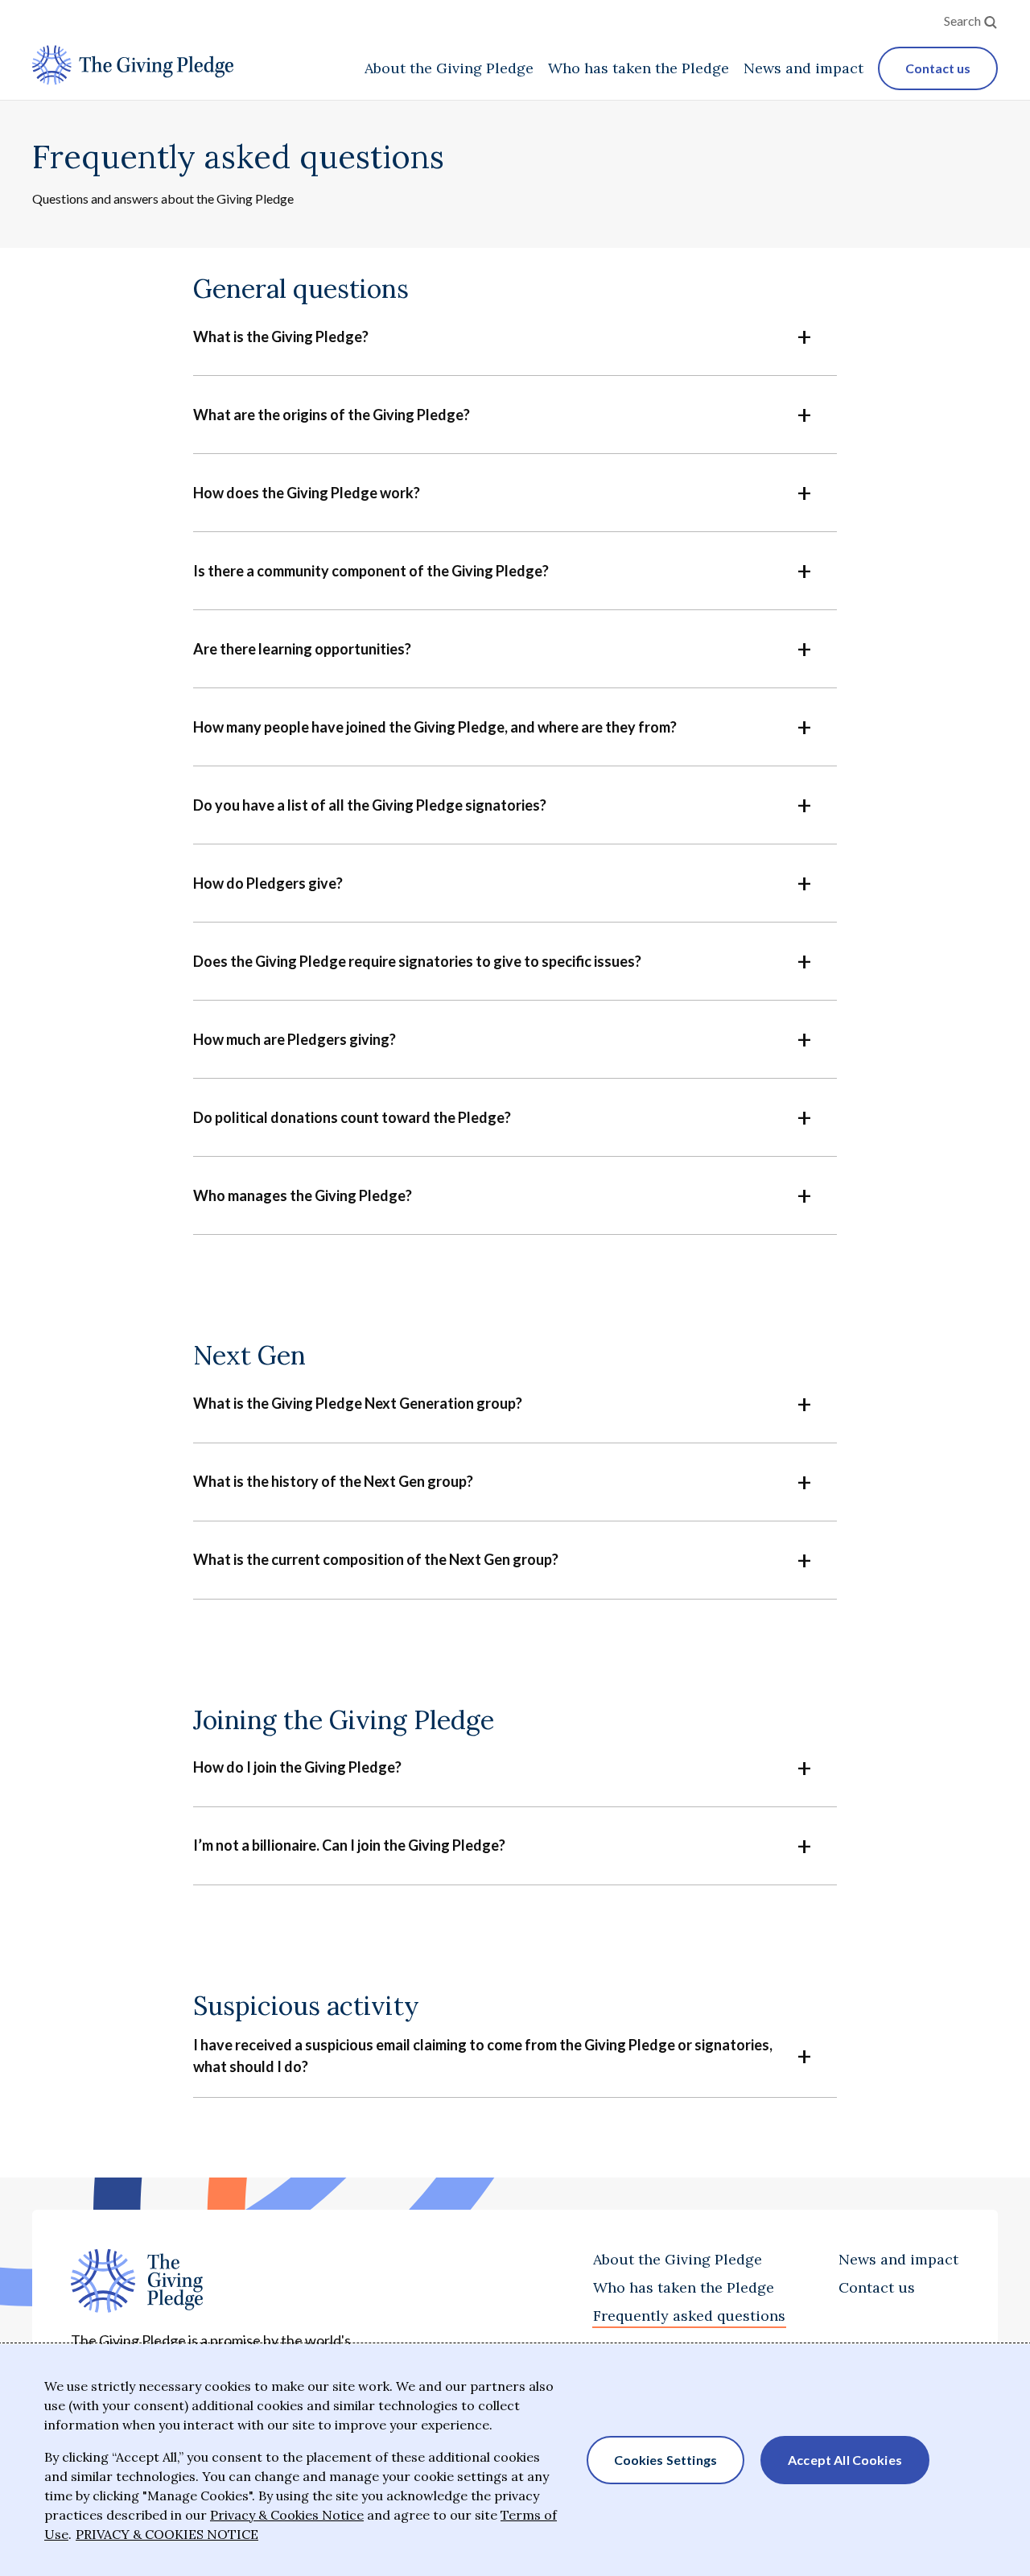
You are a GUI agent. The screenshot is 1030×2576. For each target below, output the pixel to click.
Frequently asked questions (689, 2316)
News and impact (898, 2259)
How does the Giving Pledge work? (307, 493)
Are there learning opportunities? (302, 649)
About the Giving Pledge (678, 2259)
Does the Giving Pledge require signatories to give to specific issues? (417, 961)
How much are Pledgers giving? (295, 1039)
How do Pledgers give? (268, 883)
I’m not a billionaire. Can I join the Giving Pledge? (349, 1845)
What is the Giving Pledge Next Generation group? (358, 1403)
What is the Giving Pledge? (281, 336)
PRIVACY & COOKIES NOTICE (167, 2534)
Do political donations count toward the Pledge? (352, 1117)
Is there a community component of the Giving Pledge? (371, 571)
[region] (515, 2460)
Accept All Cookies (845, 2460)
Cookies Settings (666, 2460)
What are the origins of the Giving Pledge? (332, 415)
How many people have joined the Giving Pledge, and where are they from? (435, 727)
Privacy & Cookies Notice (287, 2515)
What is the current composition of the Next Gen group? (376, 1559)
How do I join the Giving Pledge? (297, 1767)
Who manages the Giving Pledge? (303, 1195)
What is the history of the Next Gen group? (333, 1481)
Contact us (877, 2287)
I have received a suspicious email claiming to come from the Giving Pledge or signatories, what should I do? (483, 2056)
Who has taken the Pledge (684, 2287)
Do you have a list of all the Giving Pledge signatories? (370, 805)
